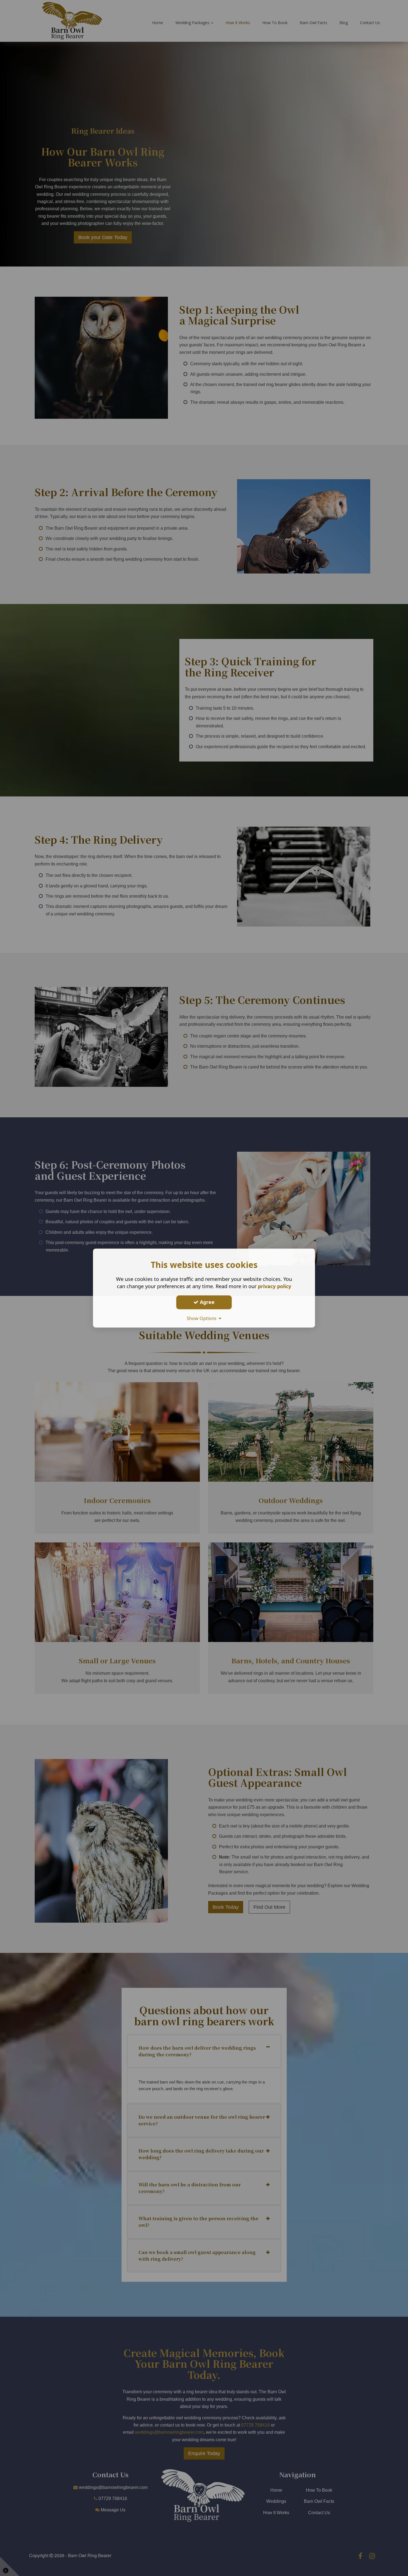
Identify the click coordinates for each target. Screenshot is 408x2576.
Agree (206, 1302)
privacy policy (274, 1286)
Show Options (203, 1318)
